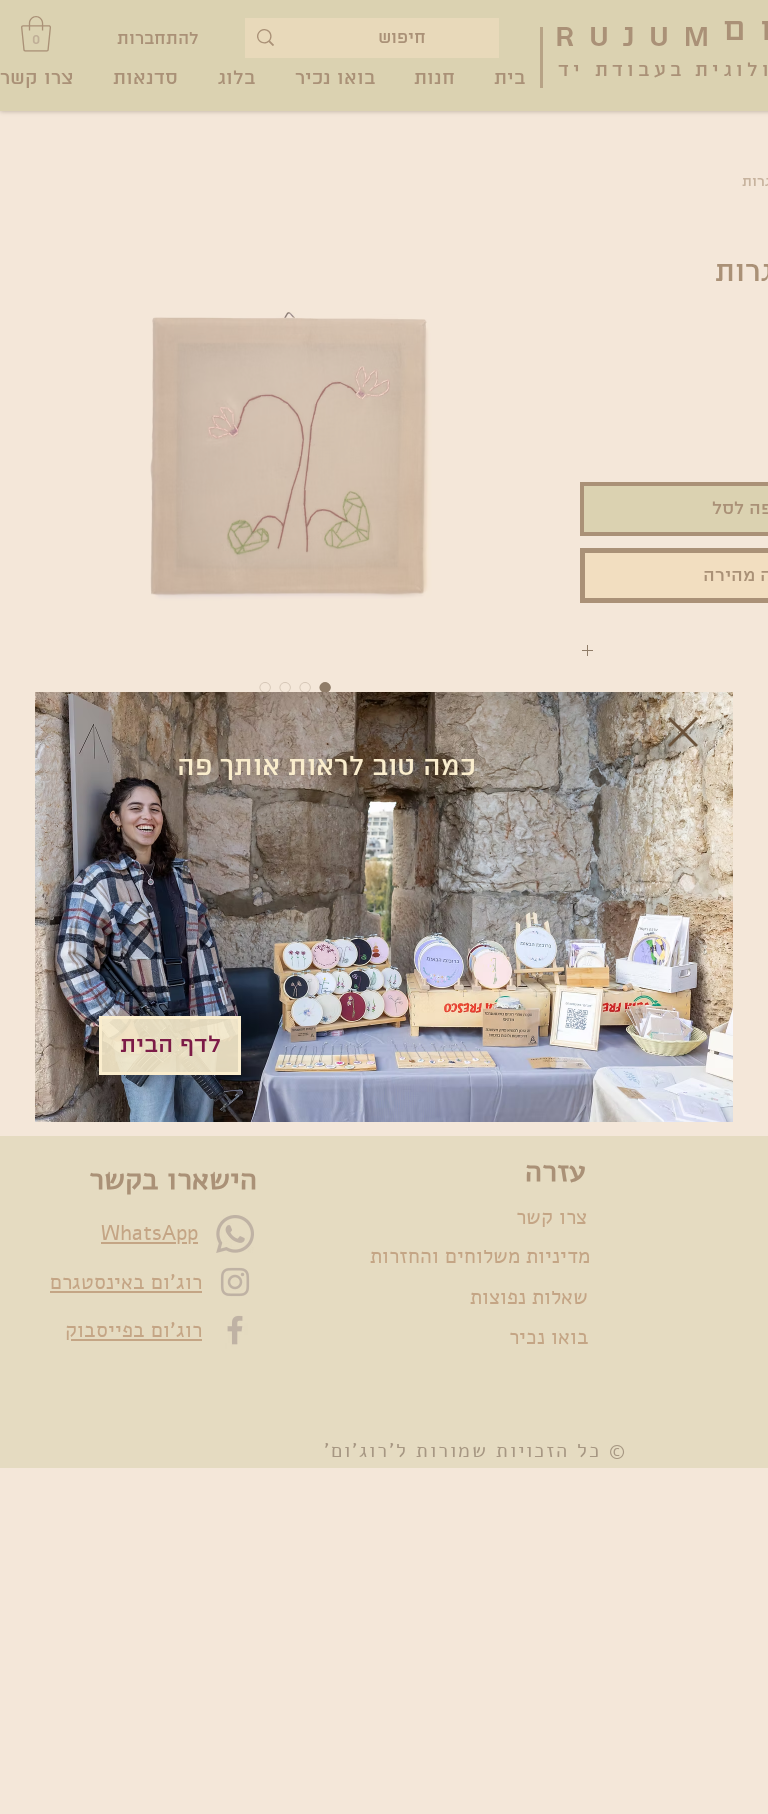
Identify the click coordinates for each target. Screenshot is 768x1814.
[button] (683, 732)
